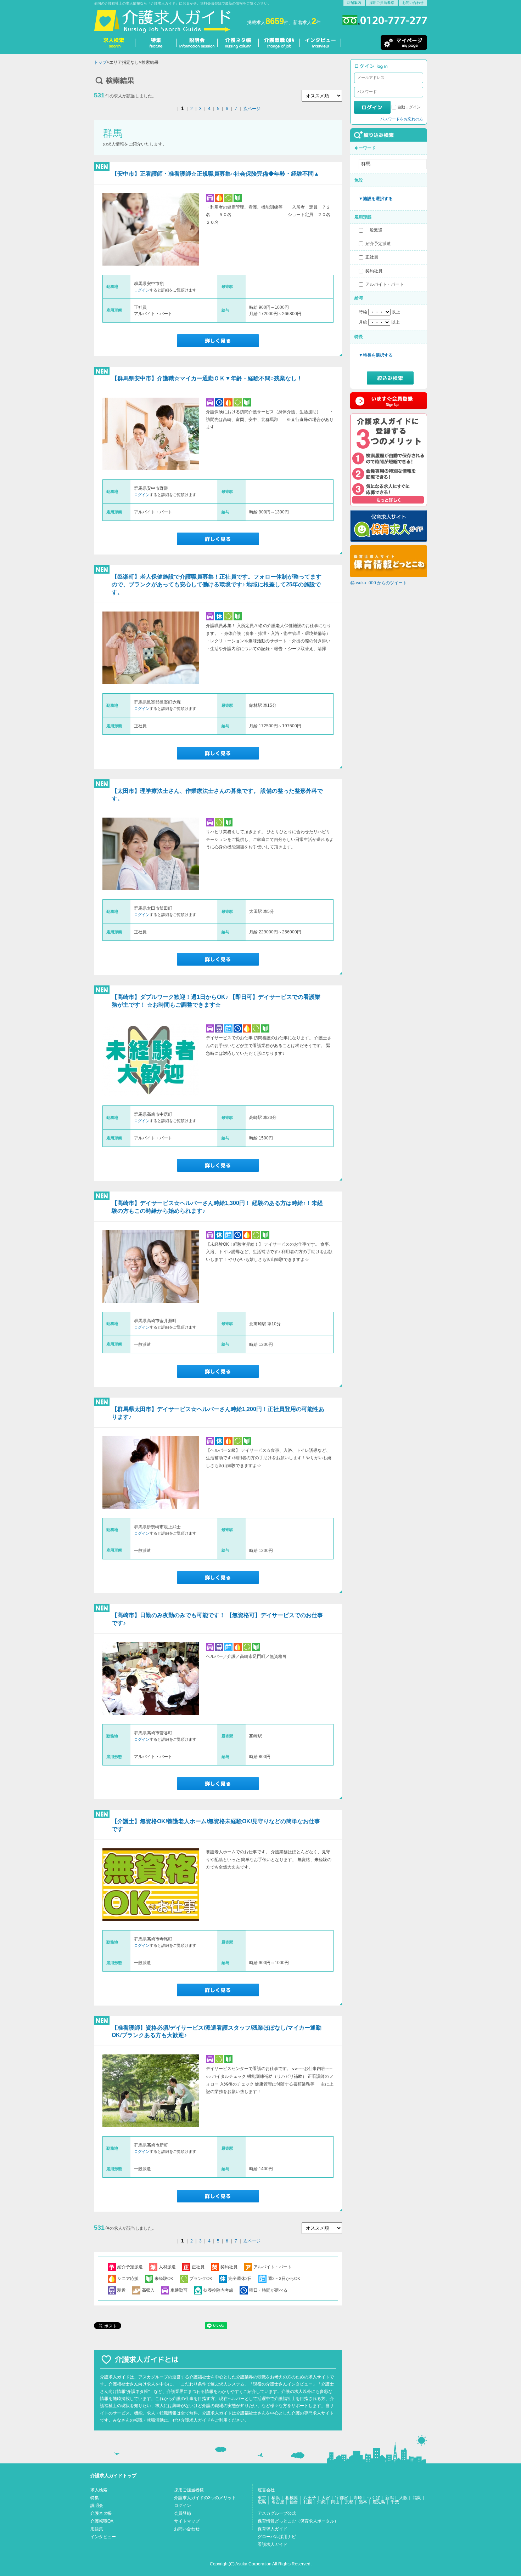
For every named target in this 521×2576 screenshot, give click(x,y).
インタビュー (103, 2537)
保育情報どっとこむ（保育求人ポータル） (298, 2521)
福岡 (417, 2498)
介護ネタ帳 (101, 2513)
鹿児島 (379, 2502)
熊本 (363, 2502)
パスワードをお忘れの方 (402, 119)
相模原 (292, 2498)
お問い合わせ (413, 3)
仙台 (294, 2502)
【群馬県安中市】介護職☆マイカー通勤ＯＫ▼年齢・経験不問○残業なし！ (207, 378)
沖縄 (321, 2502)
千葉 (395, 2502)
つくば (374, 2498)
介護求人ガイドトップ (113, 2476)
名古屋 (278, 2502)
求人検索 (99, 2490)
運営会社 (266, 2490)
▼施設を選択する (376, 199)
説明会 (97, 2506)
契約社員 (374, 271)
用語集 (97, 2529)
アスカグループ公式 (277, 2513)
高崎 (358, 2498)
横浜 (276, 2498)
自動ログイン (409, 107)
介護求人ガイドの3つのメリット (205, 2498)
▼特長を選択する (376, 355)
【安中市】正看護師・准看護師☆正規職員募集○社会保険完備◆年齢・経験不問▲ (215, 174)
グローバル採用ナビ (277, 2537)
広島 (262, 2502)
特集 (95, 2498)
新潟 (390, 2498)
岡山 (335, 2502)
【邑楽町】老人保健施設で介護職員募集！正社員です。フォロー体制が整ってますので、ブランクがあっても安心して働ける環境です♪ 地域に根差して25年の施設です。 (217, 584)
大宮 (326, 2498)
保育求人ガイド (273, 2529)
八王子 (310, 2498)
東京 (262, 2498)
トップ (100, 62)
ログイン (142, 290)
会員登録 (183, 2513)
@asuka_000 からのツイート (379, 583)
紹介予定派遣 (378, 244)
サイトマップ (187, 2521)
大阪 (403, 2498)
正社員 (372, 257)
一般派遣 (374, 230)
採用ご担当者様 (382, 3)
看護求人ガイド (273, 2544)
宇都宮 (342, 2498)
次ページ (252, 109)
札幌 (308, 2502)
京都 (349, 2502)
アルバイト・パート (385, 284)
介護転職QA (102, 2521)
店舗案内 (354, 3)
